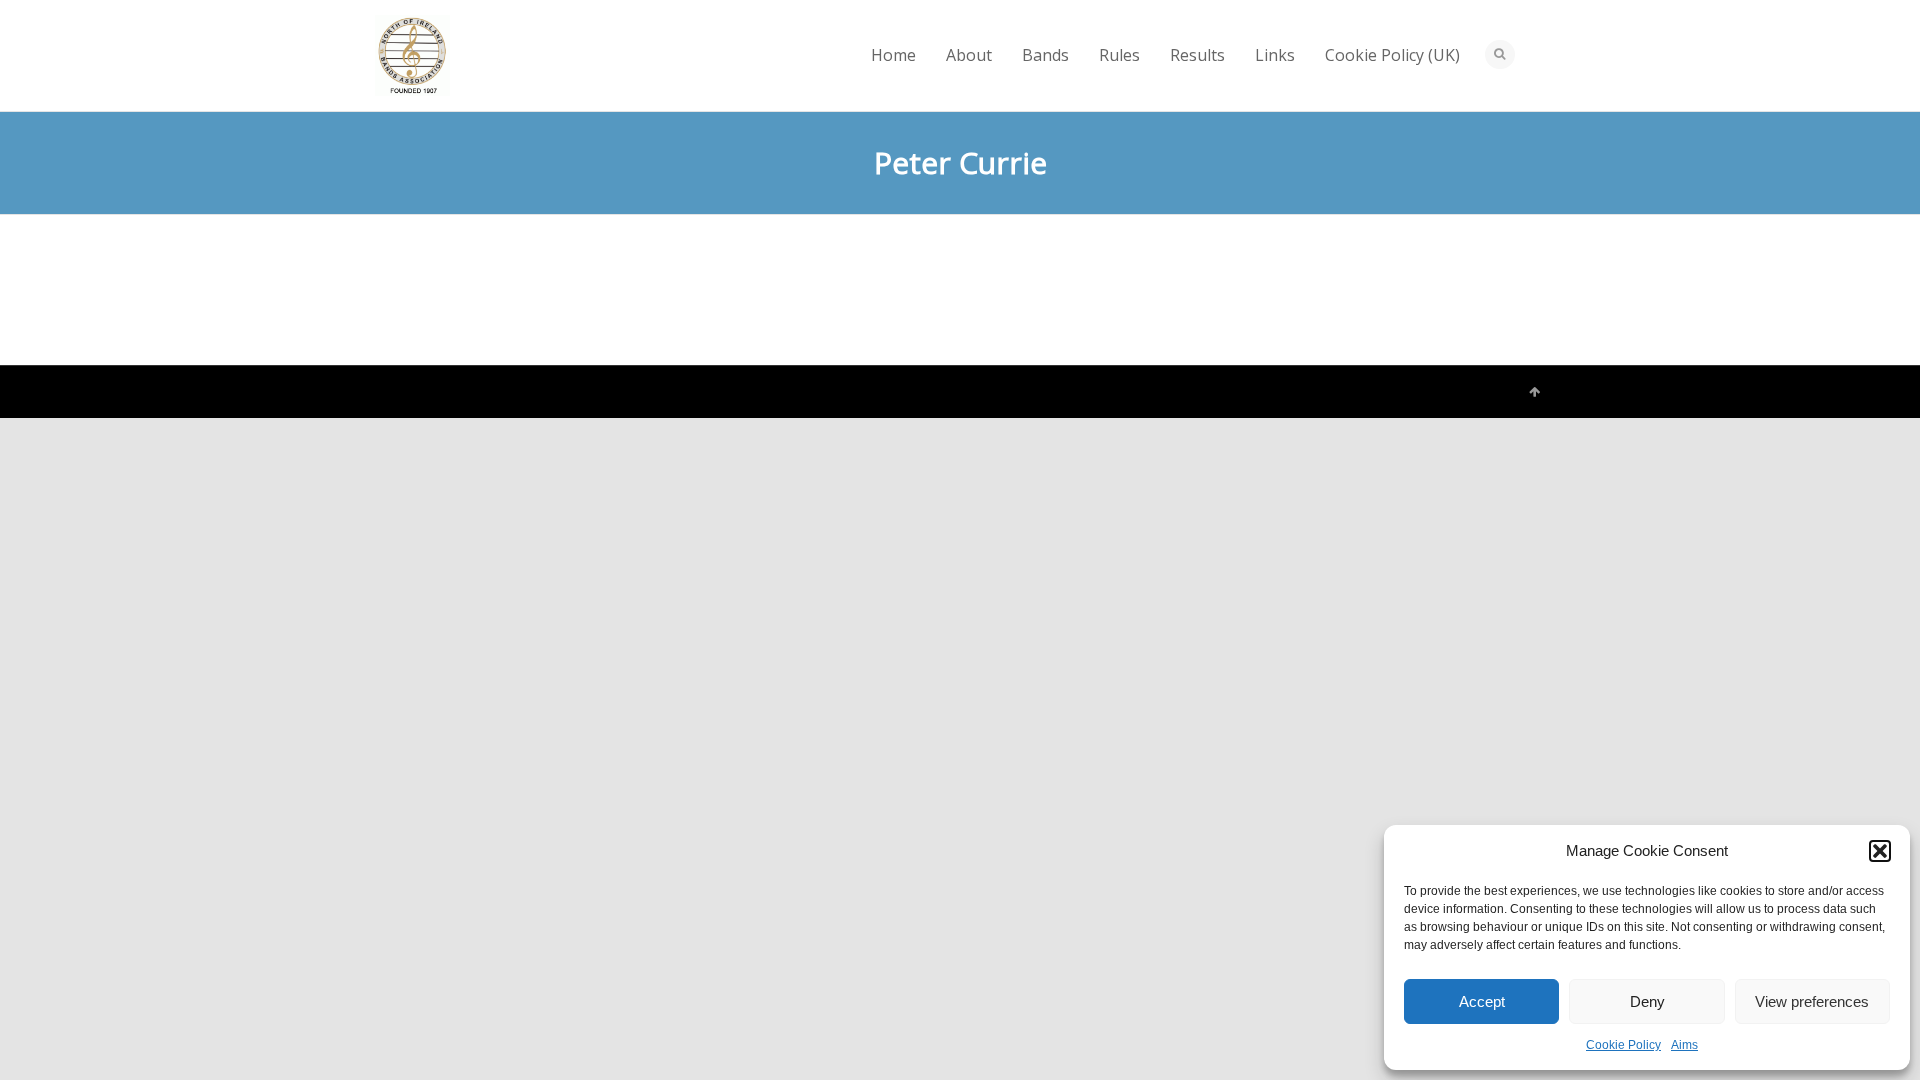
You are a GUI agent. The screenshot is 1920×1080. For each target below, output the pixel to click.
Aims (1684, 1045)
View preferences (1812, 1001)
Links (1275, 55)
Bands (1045, 55)
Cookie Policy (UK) (1392, 55)
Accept (1482, 1001)
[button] (1880, 851)
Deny (1647, 1001)
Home (893, 55)
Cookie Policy (1623, 1045)
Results (1197, 55)
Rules (1119, 55)
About (969, 55)
